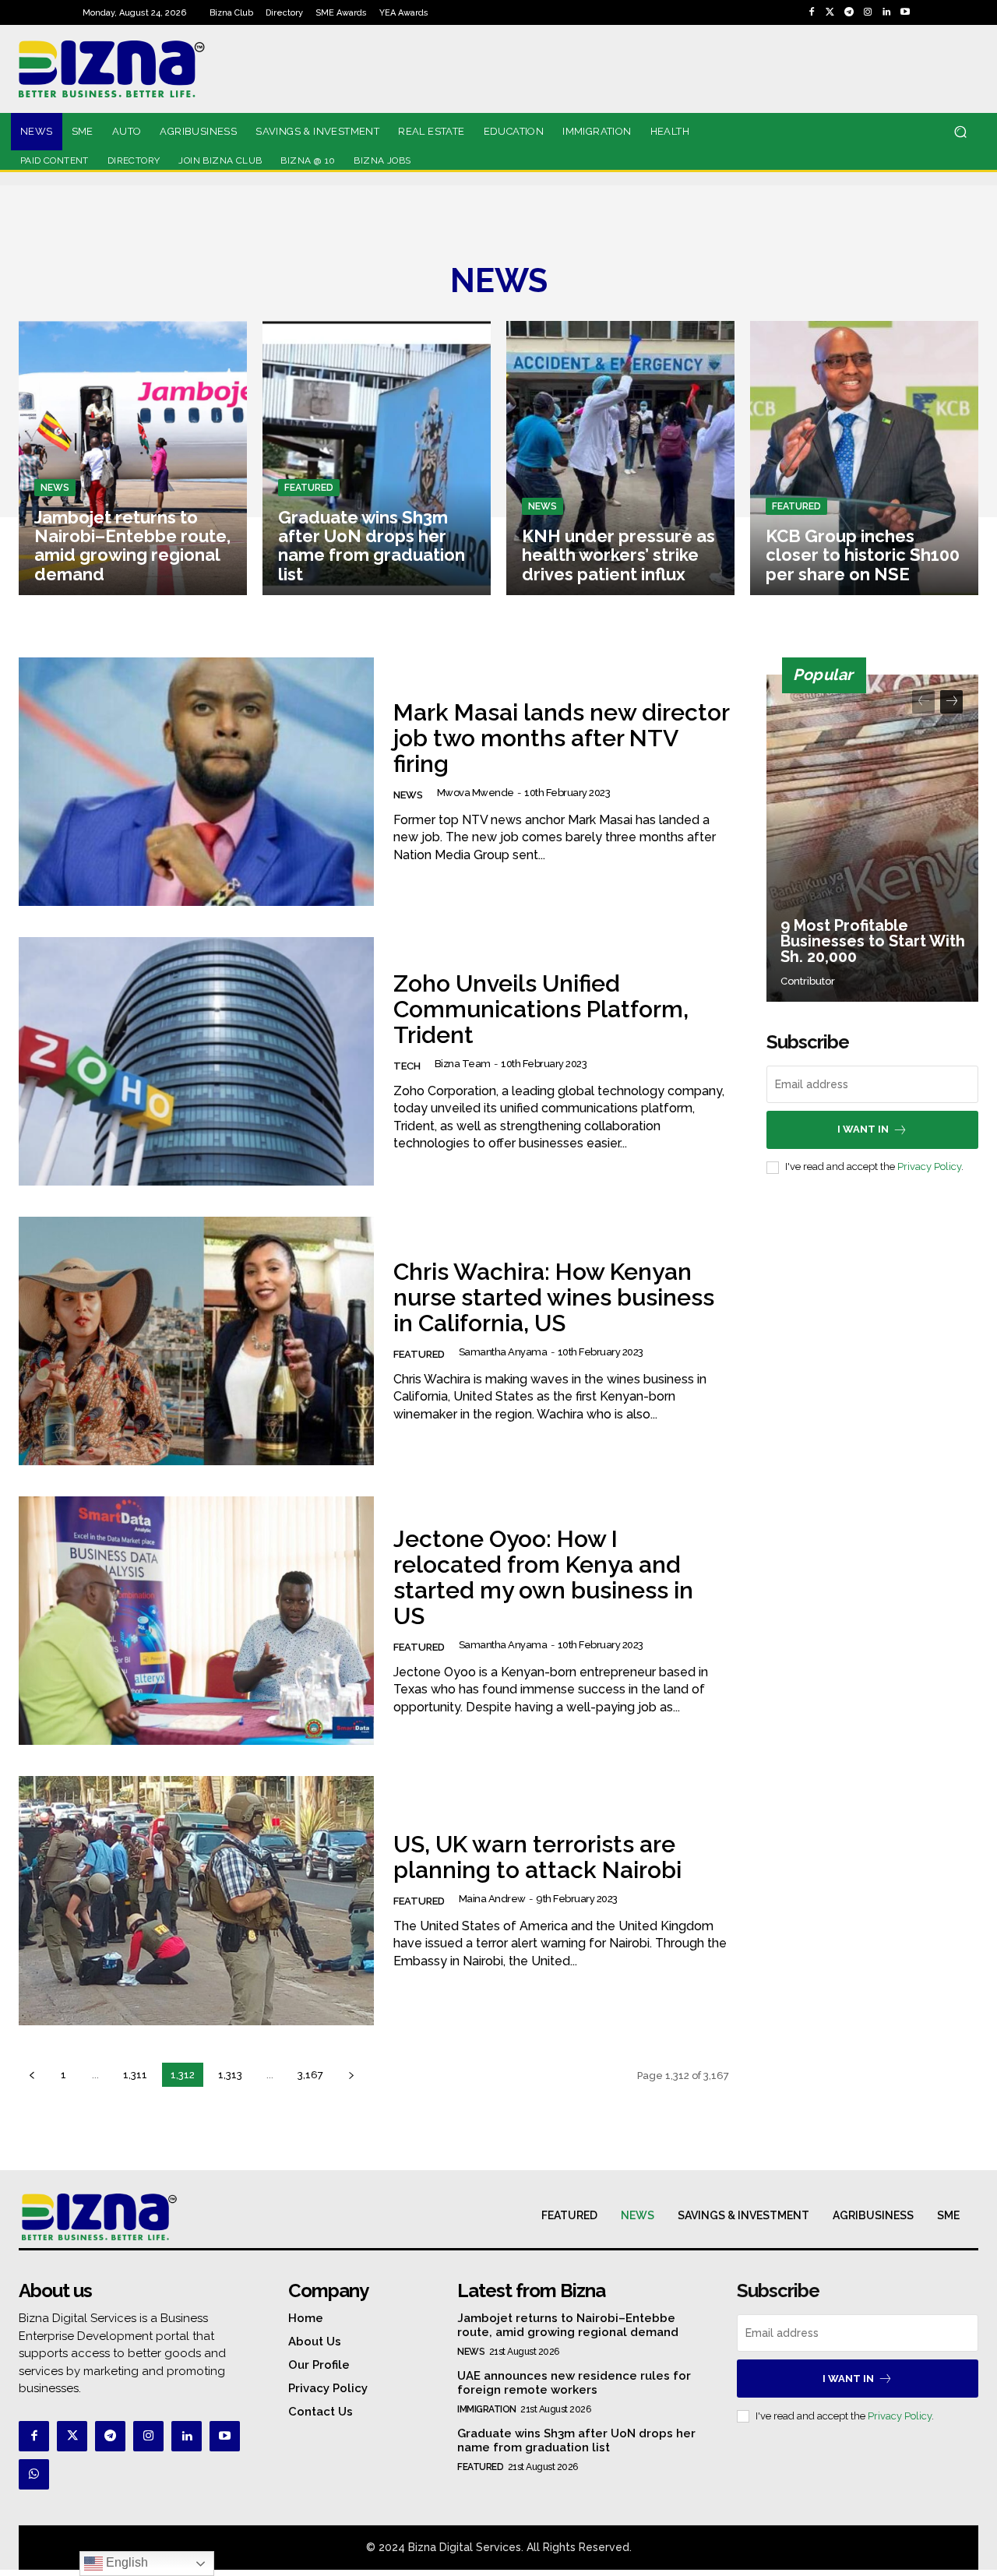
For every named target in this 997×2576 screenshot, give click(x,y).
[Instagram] (868, 12)
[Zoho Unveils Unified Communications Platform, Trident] (196, 1061)
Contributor (808, 981)
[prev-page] (32, 2075)
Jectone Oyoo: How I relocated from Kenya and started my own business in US (543, 1577)
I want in (863, 1129)
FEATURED (309, 488)
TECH (407, 1066)
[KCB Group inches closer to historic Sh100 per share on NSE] (864, 458)
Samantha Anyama (503, 1352)
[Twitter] (830, 12)
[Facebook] (812, 12)
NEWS (55, 488)
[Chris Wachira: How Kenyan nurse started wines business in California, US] (196, 1341)
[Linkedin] (886, 12)
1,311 (135, 2075)
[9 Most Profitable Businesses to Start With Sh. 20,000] (872, 838)
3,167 (310, 2075)
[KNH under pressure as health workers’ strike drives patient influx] (620, 458)
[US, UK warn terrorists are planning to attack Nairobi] (196, 1900)
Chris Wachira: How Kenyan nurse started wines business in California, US (554, 1297)
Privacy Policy (929, 1166)
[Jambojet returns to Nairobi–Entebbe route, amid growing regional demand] (133, 458)
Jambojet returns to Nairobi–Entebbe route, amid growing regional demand (568, 2325)
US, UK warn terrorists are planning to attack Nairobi (537, 1857)
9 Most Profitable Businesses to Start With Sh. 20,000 (873, 941)
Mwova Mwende (476, 793)
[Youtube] (905, 12)
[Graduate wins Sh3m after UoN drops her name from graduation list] (377, 458)
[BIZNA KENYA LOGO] (163, 69)
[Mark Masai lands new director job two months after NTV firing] (196, 782)
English (125, 2562)
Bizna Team (463, 1064)
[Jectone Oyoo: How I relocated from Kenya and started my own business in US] (196, 1621)
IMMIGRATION (487, 2409)
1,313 (230, 2075)
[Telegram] (849, 12)
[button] (960, 132)
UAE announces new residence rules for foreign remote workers (574, 2383)
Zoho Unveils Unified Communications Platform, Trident (541, 1009)
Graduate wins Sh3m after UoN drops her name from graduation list (576, 2440)
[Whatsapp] (34, 2474)
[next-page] (351, 2075)
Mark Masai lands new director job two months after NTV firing (561, 738)
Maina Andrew (492, 1899)
